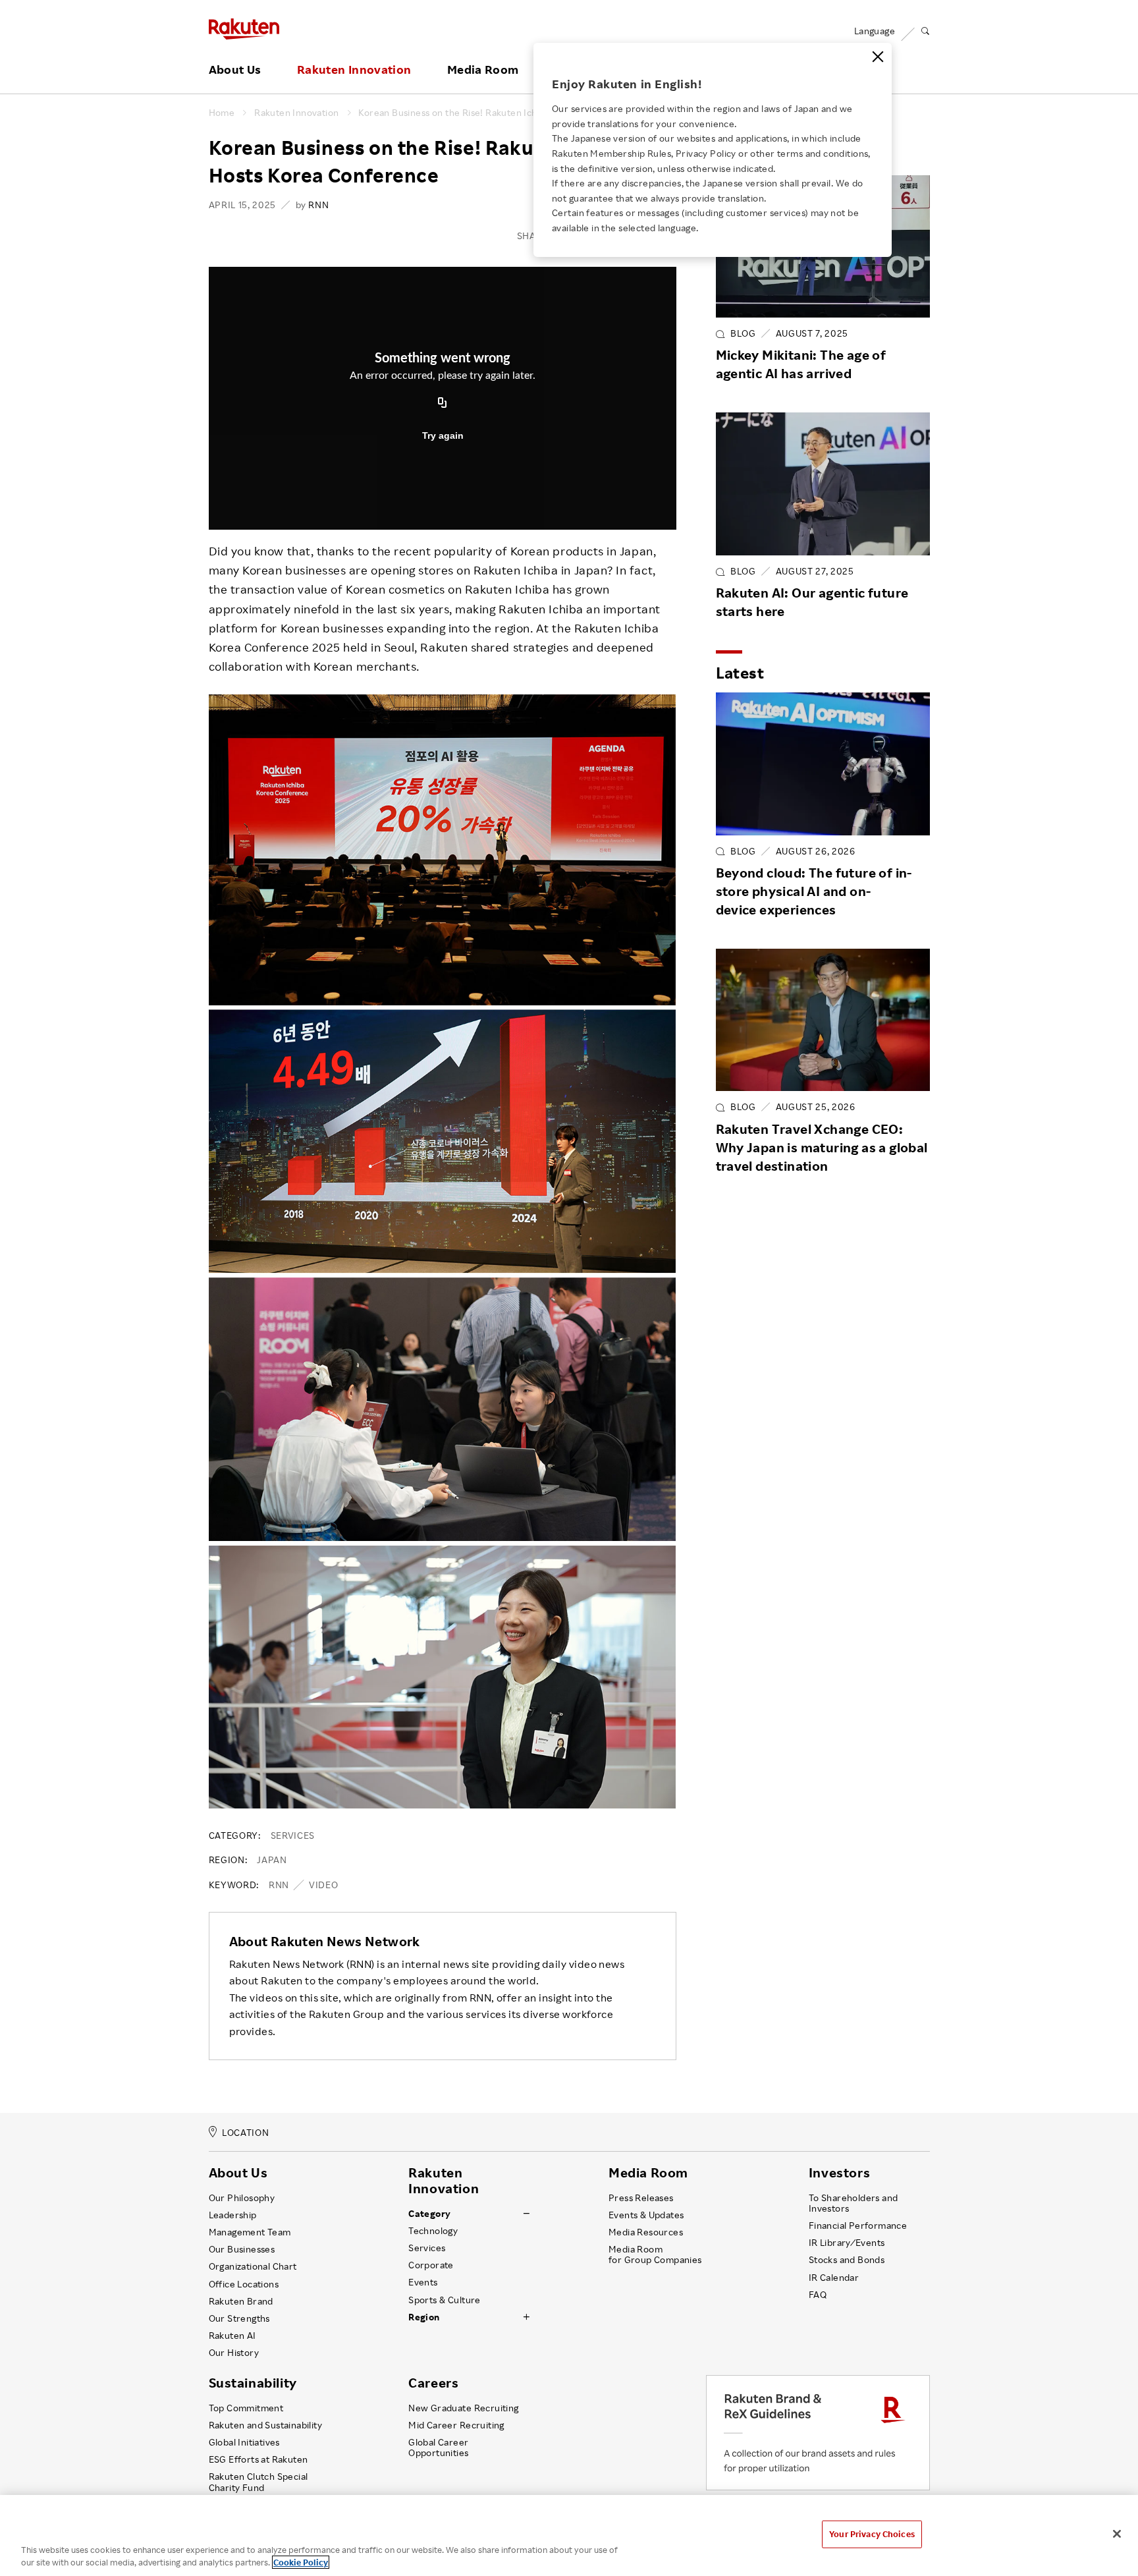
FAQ (818, 2295)
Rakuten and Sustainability (266, 2425)
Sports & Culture (444, 2300)
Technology (433, 2231)
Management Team (250, 2232)
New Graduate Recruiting (463, 2408)
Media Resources (646, 2232)
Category (429, 2214)
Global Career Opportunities (438, 2448)
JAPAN (272, 1860)
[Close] (878, 57)
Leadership (233, 2215)
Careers (433, 2383)
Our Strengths (239, 2318)
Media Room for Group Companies (655, 2254)
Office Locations (244, 2284)
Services (427, 2248)
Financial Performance (858, 2226)
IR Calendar (834, 2278)
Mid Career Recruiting (456, 2425)
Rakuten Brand (241, 2301)
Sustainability (253, 2383)
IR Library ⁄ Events (847, 2243)
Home (222, 113)
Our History (234, 2353)
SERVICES (293, 1835)
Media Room (483, 70)
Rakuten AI (232, 2336)
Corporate (431, 2265)
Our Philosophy (242, 2198)
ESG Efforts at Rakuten (258, 2459)
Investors (839, 2173)
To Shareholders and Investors (853, 2203)
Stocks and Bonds (847, 2260)
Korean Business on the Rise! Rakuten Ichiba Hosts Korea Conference (508, 113)
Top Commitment (246, 2408)
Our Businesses (242, 2249)
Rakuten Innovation (354, 70)
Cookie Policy (301, 2562)
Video (323, 1885)
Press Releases (641, 2198)
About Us (235, 70)
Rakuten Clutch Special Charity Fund (258, 2482)
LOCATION (245, 2132)
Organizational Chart (253, 2266)
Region (424, 2317)
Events (423, 2282)
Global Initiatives (244, 2442)
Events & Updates (646, 2215)
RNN (279, 1885)
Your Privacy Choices (872, 2534)
